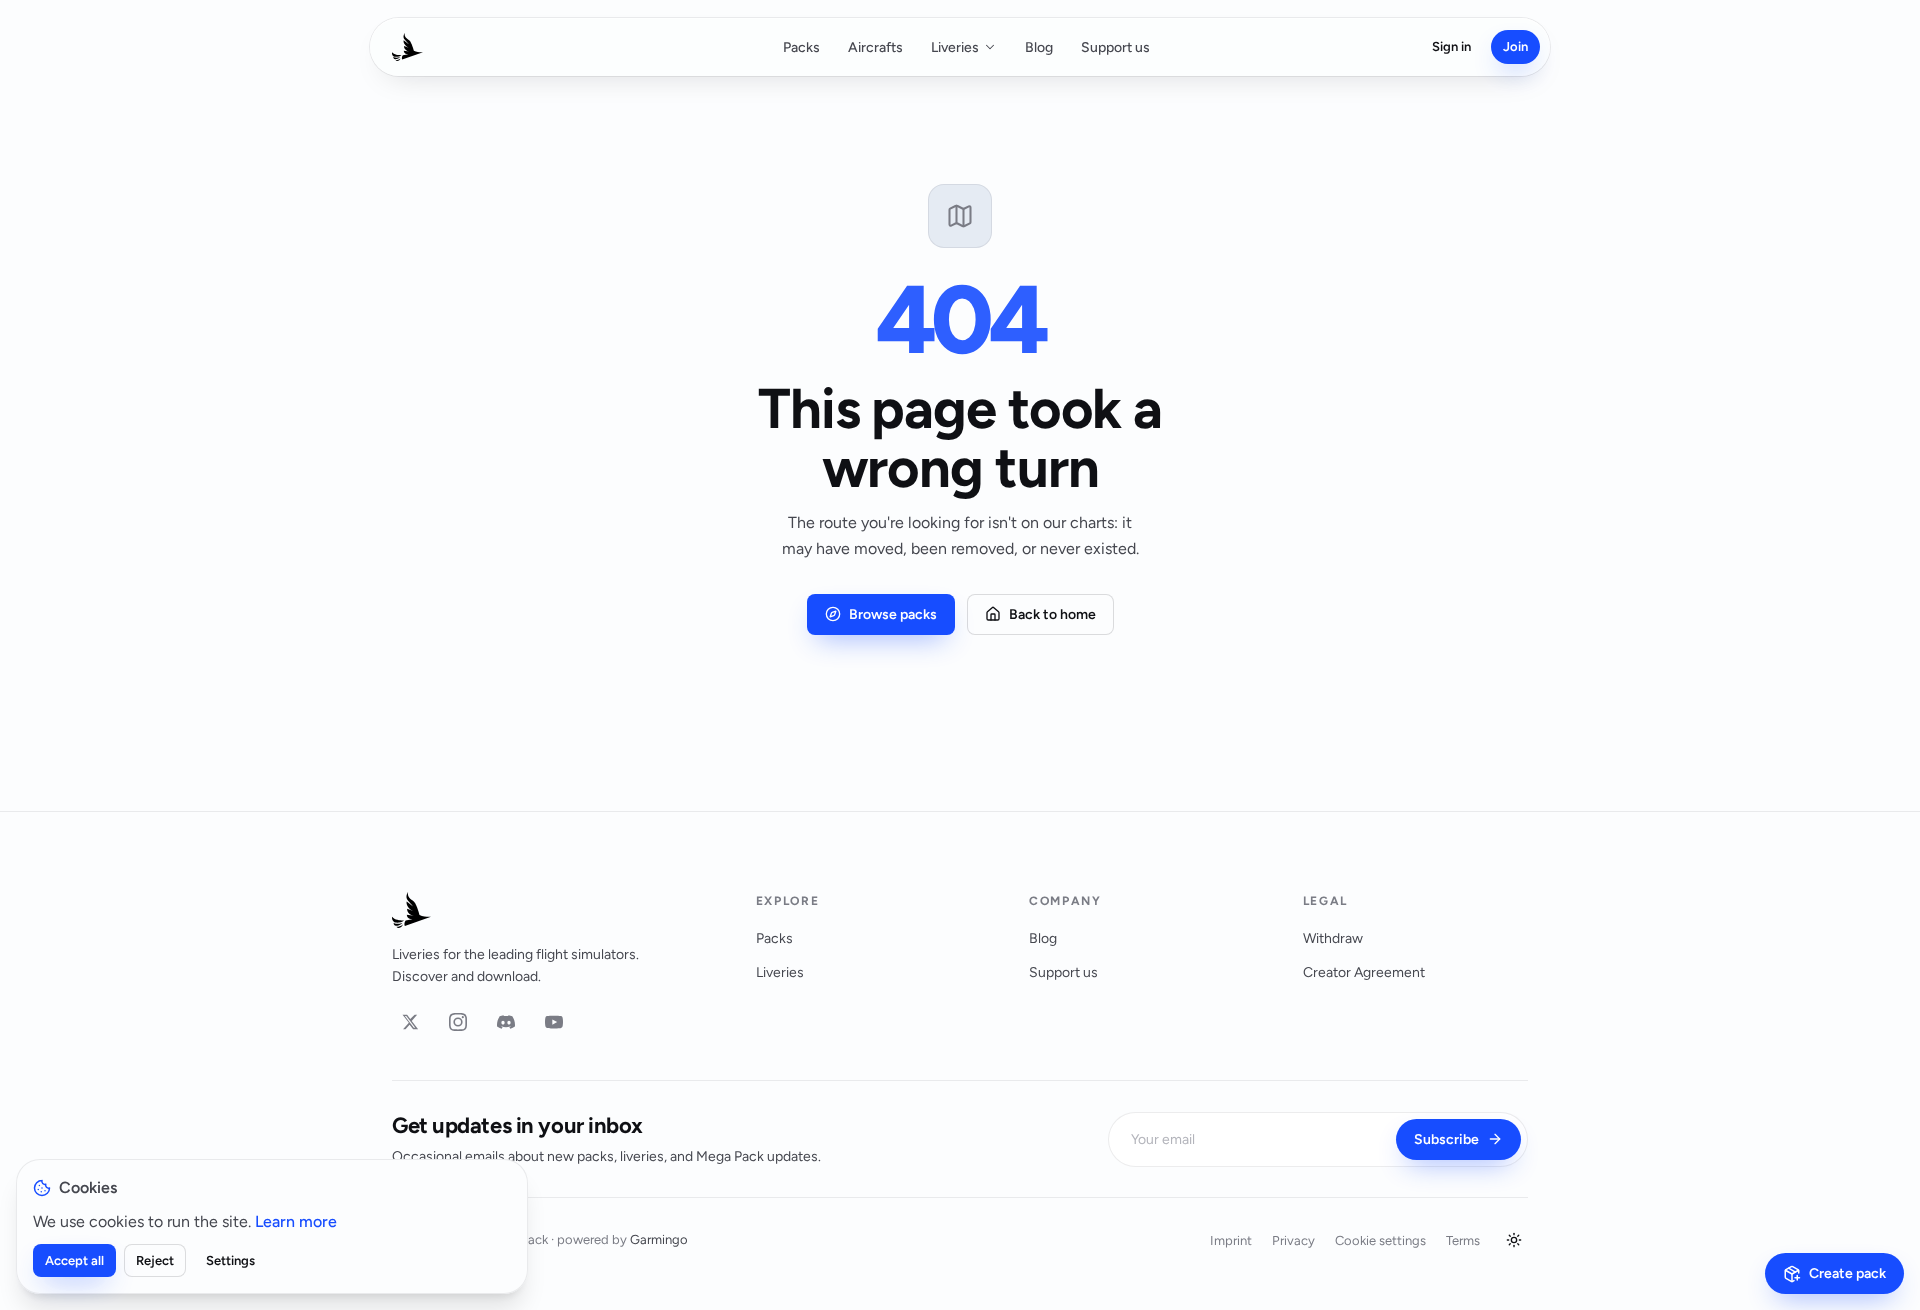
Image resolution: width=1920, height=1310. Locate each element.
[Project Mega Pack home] (550, 910)
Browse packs (893, 614)
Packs (801, 47)
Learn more (296, 1221)
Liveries (955, 47)
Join (1515, 46)
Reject (155, 1260)
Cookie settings (1380, 1240)
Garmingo (659, 1239)
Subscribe (1446, 1139)
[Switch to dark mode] (1514, 1240)
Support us (1115, 47)
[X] (410, 1022)
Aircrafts (875, 47)
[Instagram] (458, 1022)
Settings (230, 1260)
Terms (1463, 1240)
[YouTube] (554, 1022)
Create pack (1847, 1273)
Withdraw (1333, 938)
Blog (1039, 47)
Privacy (1293, 1240)
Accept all (74, 1260)
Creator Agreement (1364, 972)
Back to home (1052, 614)
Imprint (1231, 1240)
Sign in (1451, 46)
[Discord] (506, 1022)
